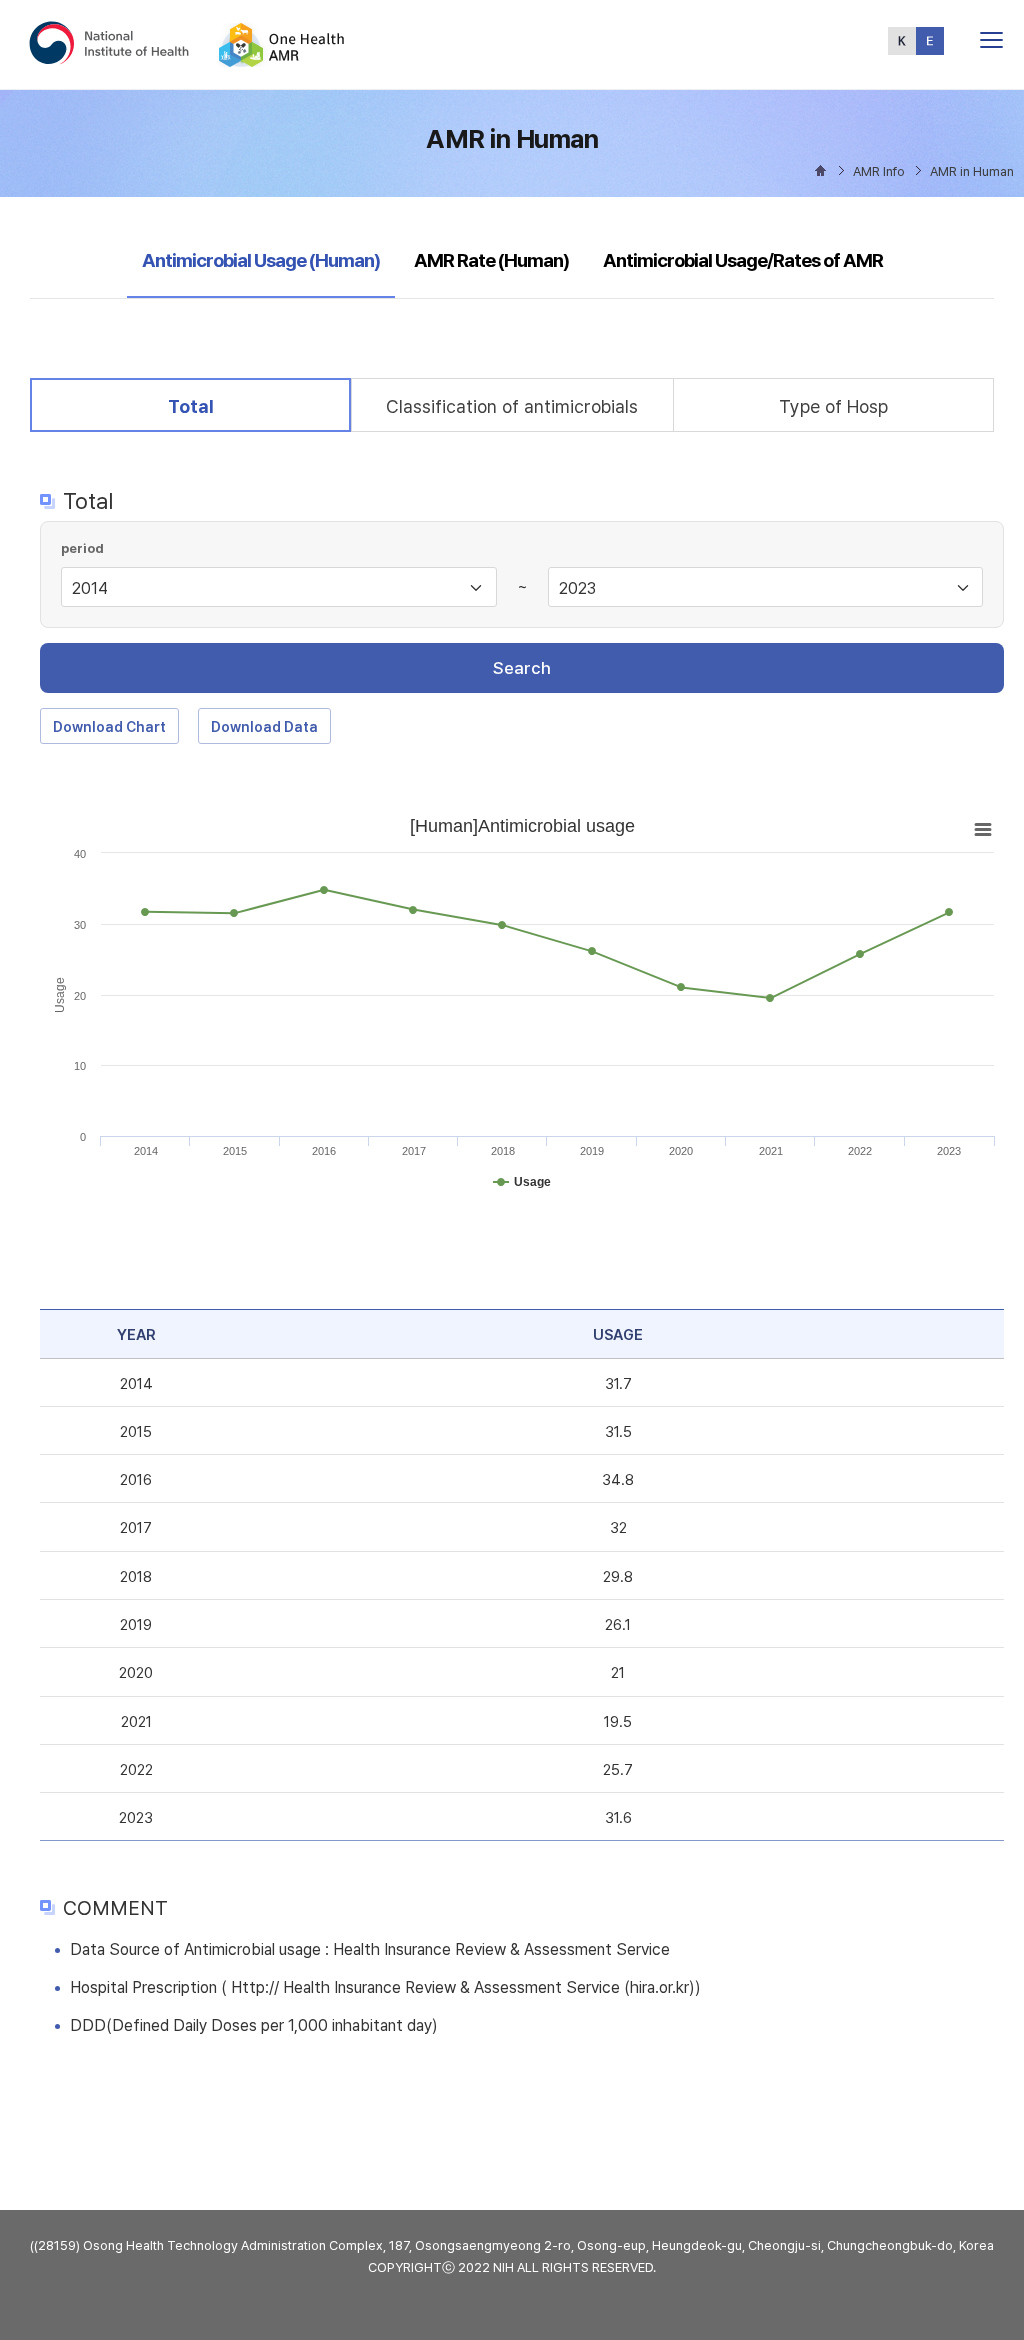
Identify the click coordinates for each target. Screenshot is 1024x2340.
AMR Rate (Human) (491, 260)
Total (206, 406)
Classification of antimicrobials (512, 406)
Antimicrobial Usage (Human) (260, 260)
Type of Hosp (833, 406)
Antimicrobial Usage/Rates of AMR (743, 260)
